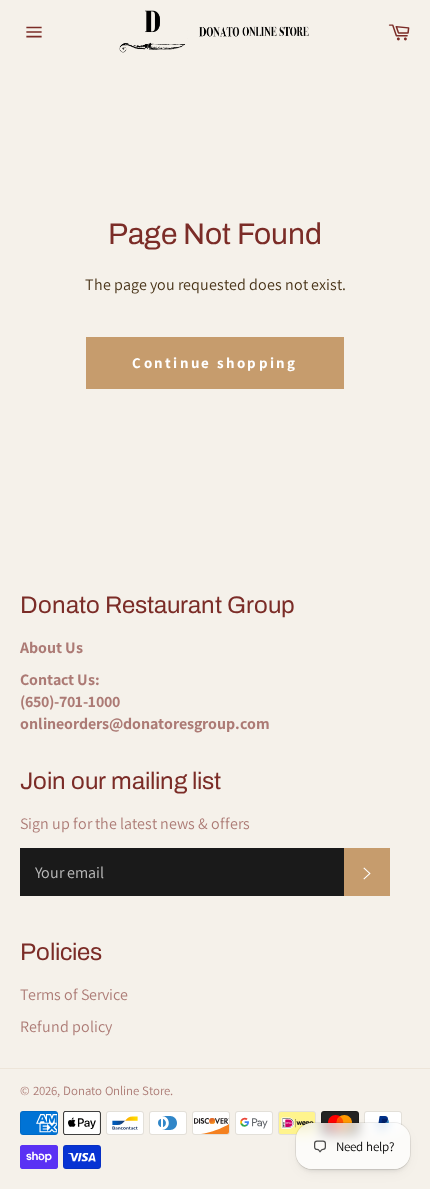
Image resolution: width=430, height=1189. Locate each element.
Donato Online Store (116, 1090)
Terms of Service (74, 994)
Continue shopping (214, 362)
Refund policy (66, 1026)
